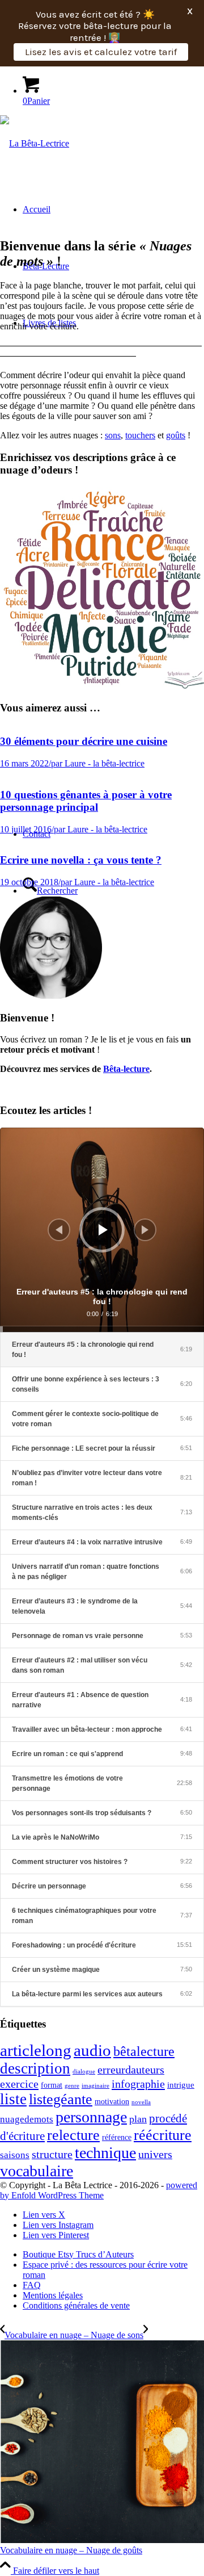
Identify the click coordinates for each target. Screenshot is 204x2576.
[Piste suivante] (145, 1230)
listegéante (61, 2099)
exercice (19, 2084)
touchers (140, 435)
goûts (176, 435)
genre (72, 2086)
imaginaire (95, 2086)
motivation (112, 2102)
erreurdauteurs (131, 2070)
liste (13, 2099)
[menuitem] (113, 2255)
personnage (91, 2117)
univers (155, 2154)
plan (138, 2119)
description (35, 2068)
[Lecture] (103, 1230)
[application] (102, 1230)
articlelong (36, 2051)
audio (92, 2050)
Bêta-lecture (126, 1069)
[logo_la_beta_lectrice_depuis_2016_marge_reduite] (35, 143)
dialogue (84, 2072)
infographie (138, 2084)
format (52, 2085)
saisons (15, 2155)
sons (113, 435)
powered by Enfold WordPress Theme (99, 2190)
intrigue (181, 2085)
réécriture (163, 2135)
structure (52, 2154)
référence (117, 2137)
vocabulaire (37, 2171)
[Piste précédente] (59, 1230)
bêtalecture (144, 2051)
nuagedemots (27, 2119)
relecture (73, 2135)
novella (141, 2102)
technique (105, 2153)
